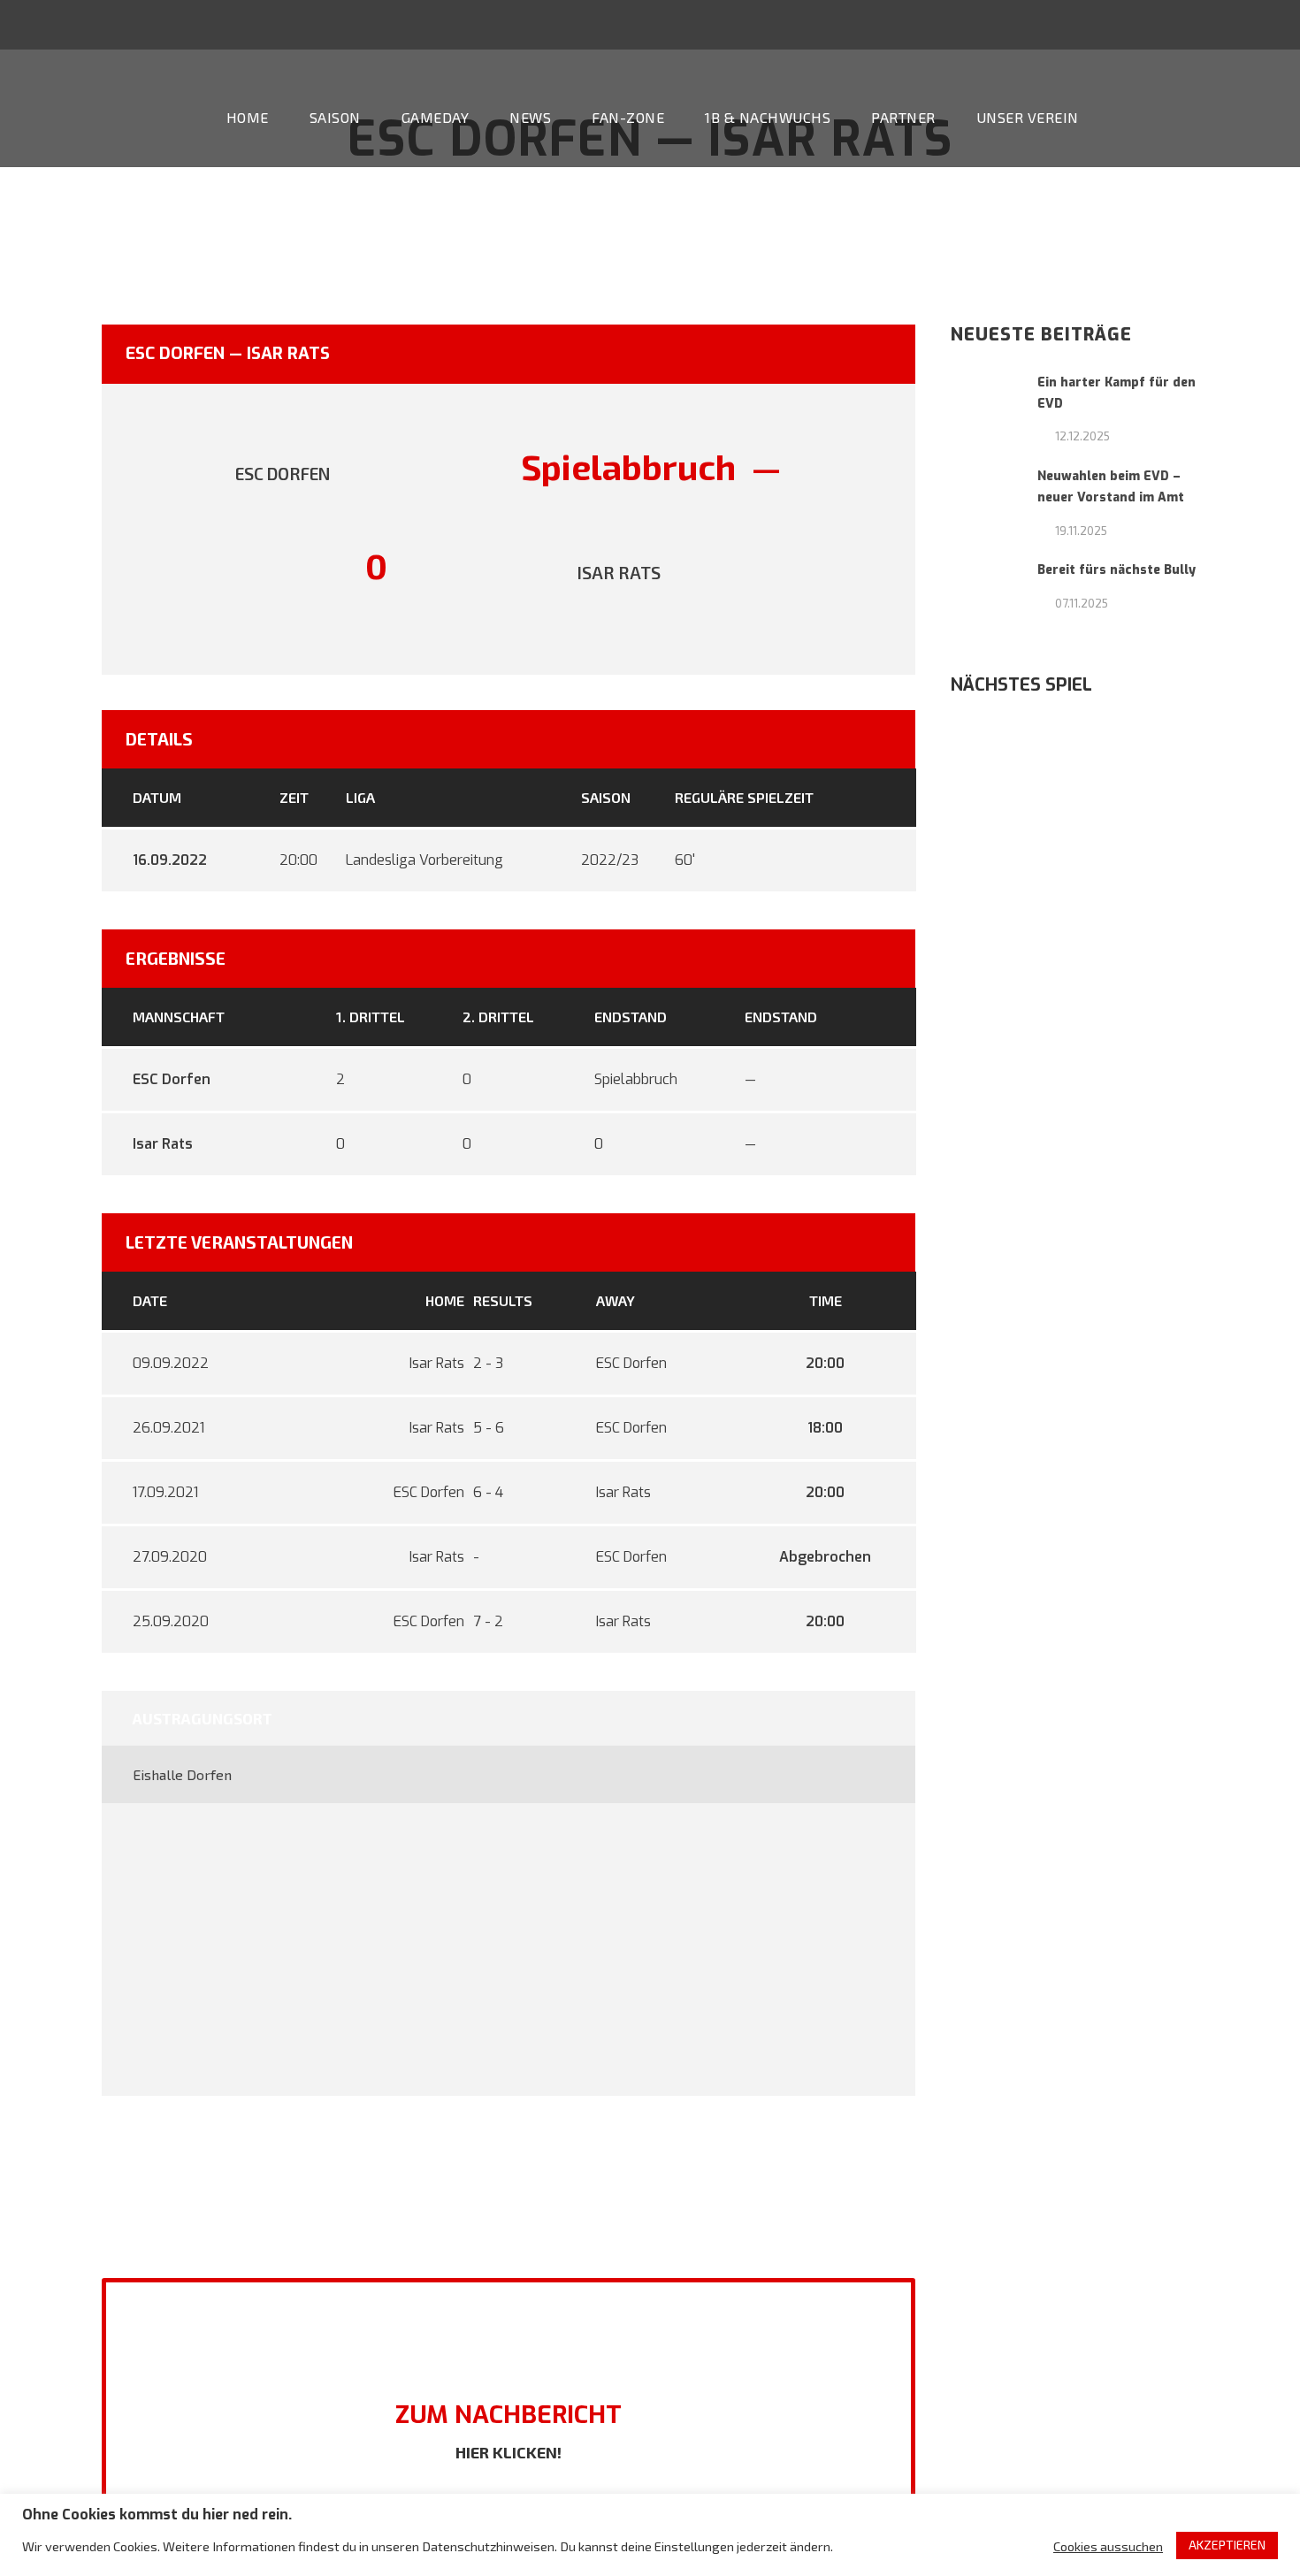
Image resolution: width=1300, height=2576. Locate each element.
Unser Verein (1028, 117)
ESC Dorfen (172, 1079)
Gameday (436, 117)
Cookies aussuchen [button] (1108, 2546)
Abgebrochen (825, 1557)
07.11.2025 (1082, 603)
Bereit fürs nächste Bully (1116, 570)
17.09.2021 (165, 1492)
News (530, 117)
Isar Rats (163, 1144)
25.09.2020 (171, 1621)
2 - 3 (488, 1363)
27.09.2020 (170, 1557)
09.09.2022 (171, 1363)
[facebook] (1198, 24)
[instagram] (1264, 24)
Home (248, 117)
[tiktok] (1133, 24)
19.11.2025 (1081, 531)
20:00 (825, 1363)
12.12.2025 (1082, 436)
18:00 (825, 1428)
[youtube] (1231, 24)
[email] (1166, 24)
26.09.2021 (168, 1428)
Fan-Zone (628, 117)
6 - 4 (488, 1492)
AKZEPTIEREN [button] (1227, 2545)
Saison (335, 117)
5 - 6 (489, 1428)
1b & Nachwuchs (768, 117)
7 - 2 (488, 1621)
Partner (903, 117)
